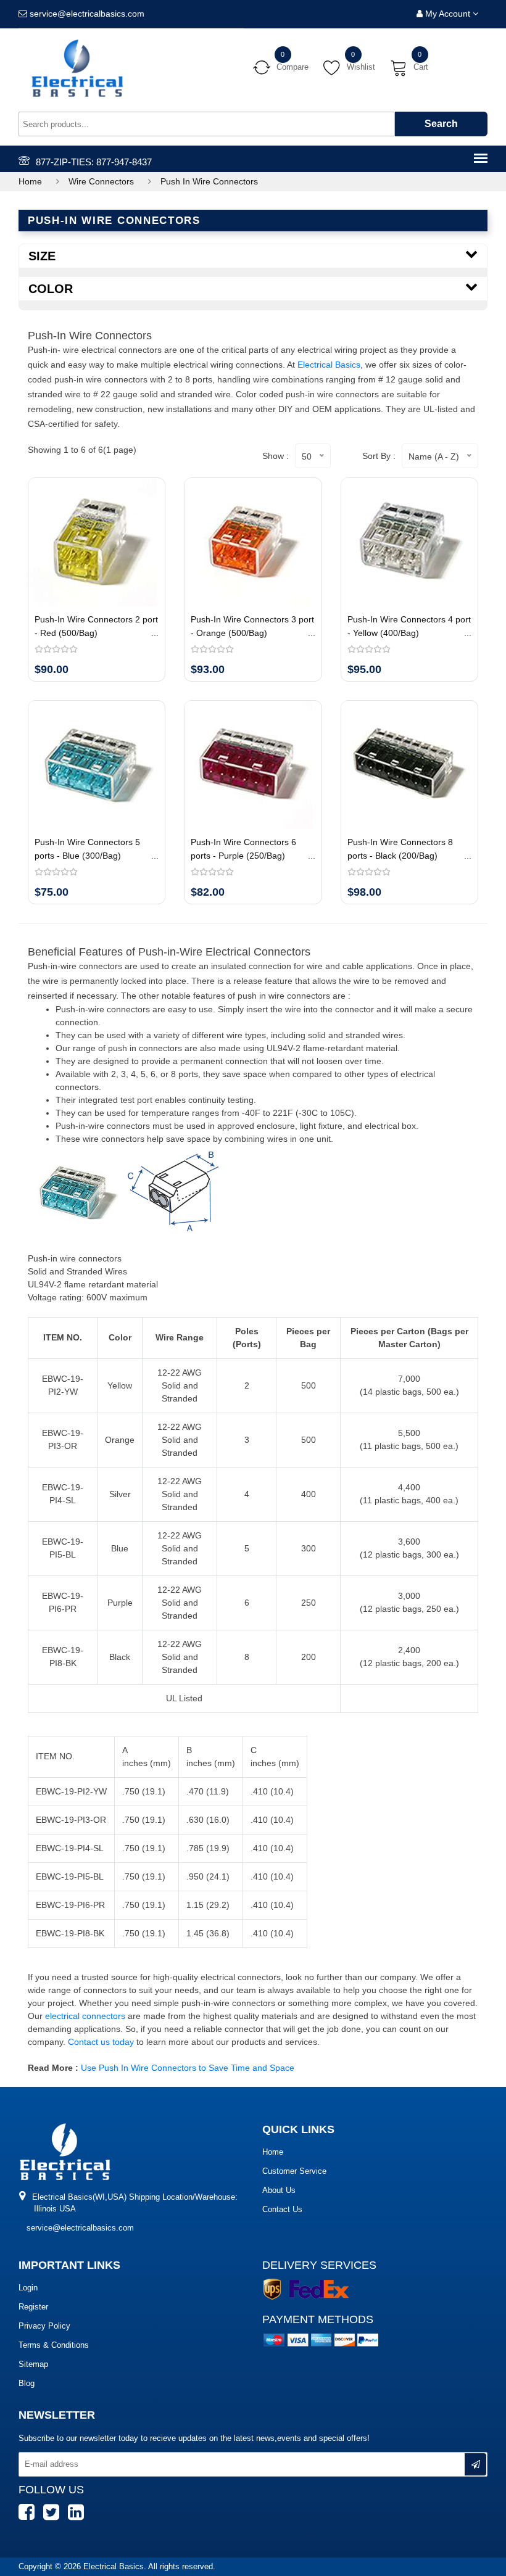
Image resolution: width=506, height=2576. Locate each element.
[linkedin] (79, 2518)
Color (51, 289)
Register (33, 2307)
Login (28, 2288)
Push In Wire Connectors (209, 181)
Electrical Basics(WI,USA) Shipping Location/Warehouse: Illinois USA (134, 2203)
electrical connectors (86, 2016)
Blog (27, 2383)
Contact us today (101, 2042)
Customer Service (294, 2171)
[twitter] (54, 2518)
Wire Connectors (101, 181)
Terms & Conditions (54, 2345)
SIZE (42, 256)
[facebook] (30, 2518)
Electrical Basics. (116, 2566)
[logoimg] (65, 2151)
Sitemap (33, 2364)
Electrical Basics (329, 365)
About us (279, 2190)
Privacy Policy (44, 2326)
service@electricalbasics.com (80, 2228)
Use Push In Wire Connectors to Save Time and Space (188, 2068)
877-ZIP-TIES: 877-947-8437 (94, 162)
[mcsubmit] (475, 2464)
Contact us (282, 2209)
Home (30, 181)
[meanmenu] (481, 159)
